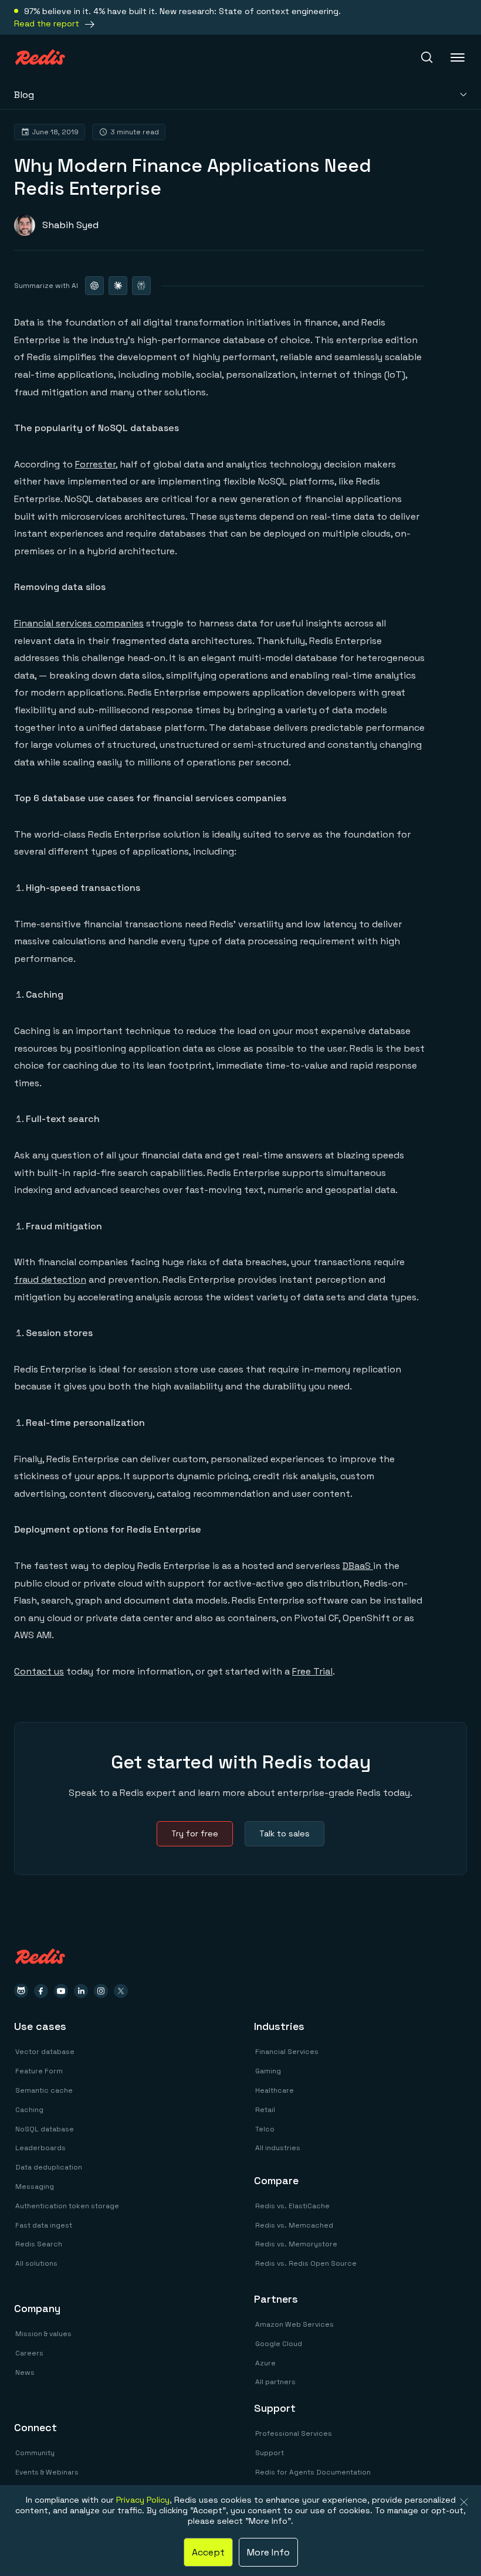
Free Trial (312, 1671)
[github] (21, 1991)
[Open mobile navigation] (459, 57)
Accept (208, 2552)
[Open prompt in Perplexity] (141, 286)
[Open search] (427, 57)
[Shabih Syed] (56, 225)
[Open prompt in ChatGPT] (94, 286)
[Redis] (40, 57)
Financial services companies (79, 623)
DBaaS (358, 1566)
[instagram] (101, 1991)
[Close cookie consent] (464, 2502)
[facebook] (41, 1991)
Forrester (95, 464)
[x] (121, 1991)
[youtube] (61, 1991)
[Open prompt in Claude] (118, 286)
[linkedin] (81, 1991)
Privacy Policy (143, 2500)
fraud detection (50, 1279)
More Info (268, 2552)
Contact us (39, 1671)
